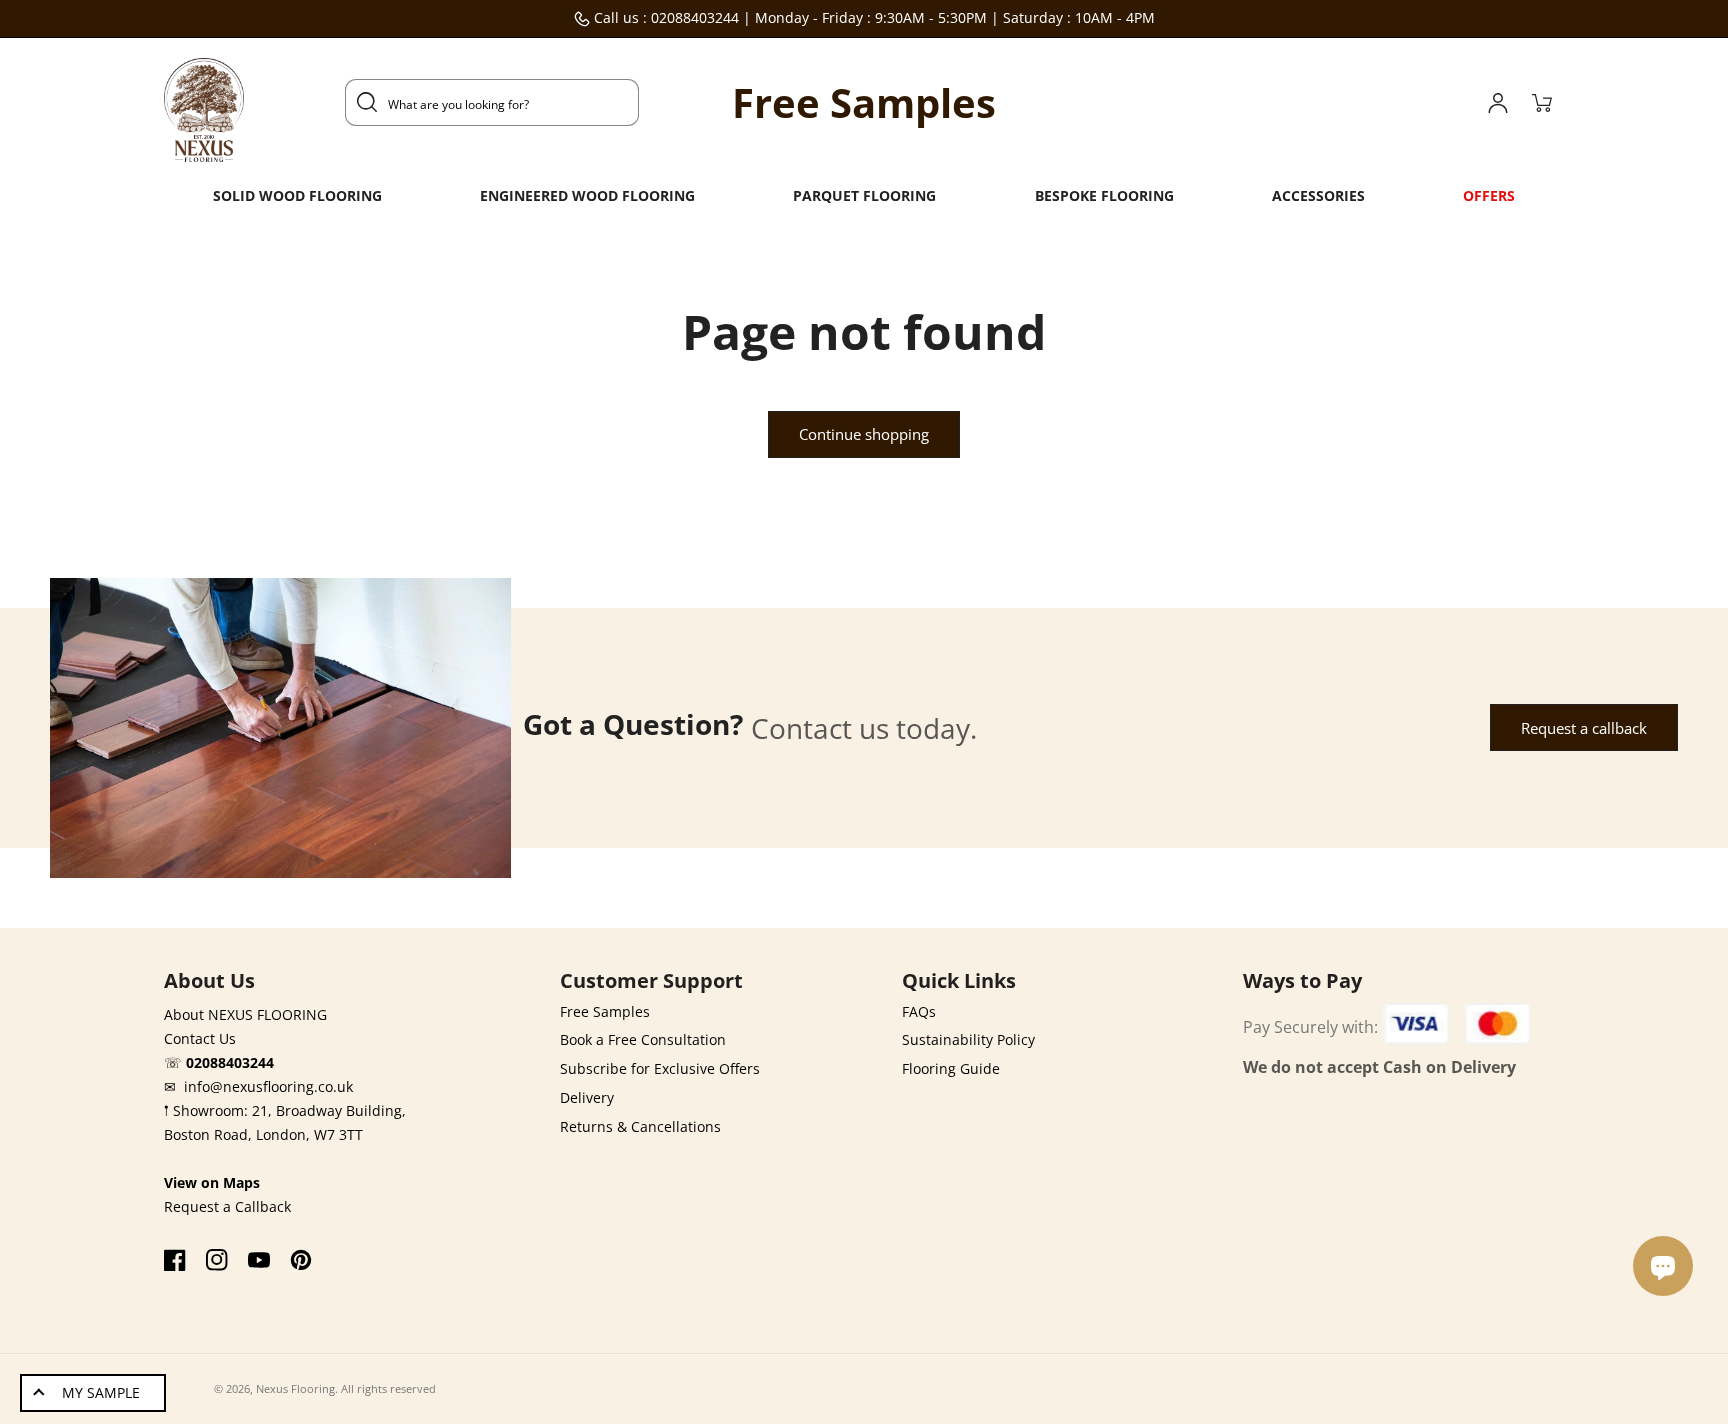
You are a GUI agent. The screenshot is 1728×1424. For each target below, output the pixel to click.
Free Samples (605, 1011)
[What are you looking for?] (367, 102)
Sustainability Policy (968, 1039)
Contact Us (200, 1038)
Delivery (587, 1097)
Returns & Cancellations (640, 1126)
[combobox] (492, 102)
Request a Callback (227, 1206)
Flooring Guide (951, 1068)
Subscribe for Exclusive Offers (660, 1068)
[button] (297, 196)
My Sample (101, 1392)
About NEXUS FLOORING (245, 1014)
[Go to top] (1668, 1371)
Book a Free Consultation (643, 1039)
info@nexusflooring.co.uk (268, 1086)
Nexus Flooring (295, 1388)
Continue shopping (864, 434)
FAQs (919, 1011)
